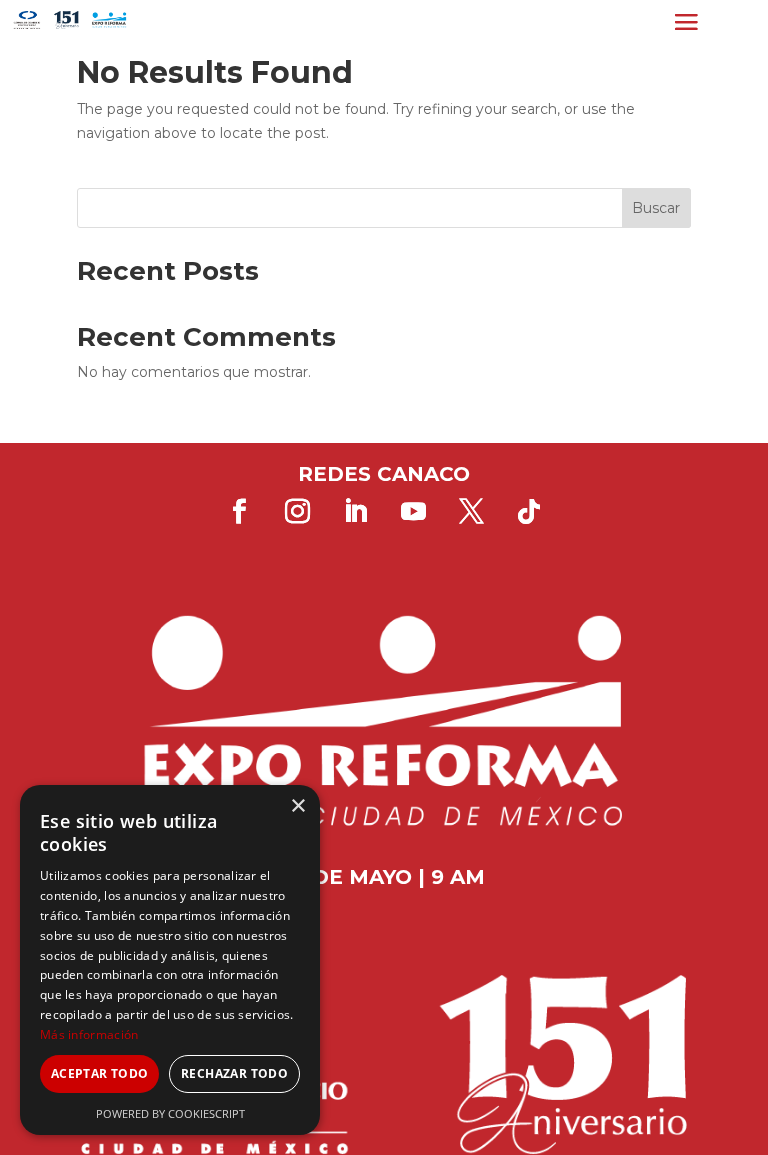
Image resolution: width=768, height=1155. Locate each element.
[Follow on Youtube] (413, 512)
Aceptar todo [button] (100, 1073)
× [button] (297, 806)
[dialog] (170, 960)
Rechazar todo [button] (234, 1073)
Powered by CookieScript (170, 1113)
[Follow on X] (471, 512)
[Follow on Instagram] (297, 512)
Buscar (656, 208)
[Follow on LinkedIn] (355, 512)
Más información (89, 1034)
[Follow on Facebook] (239, 512)
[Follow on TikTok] (529, 512)
